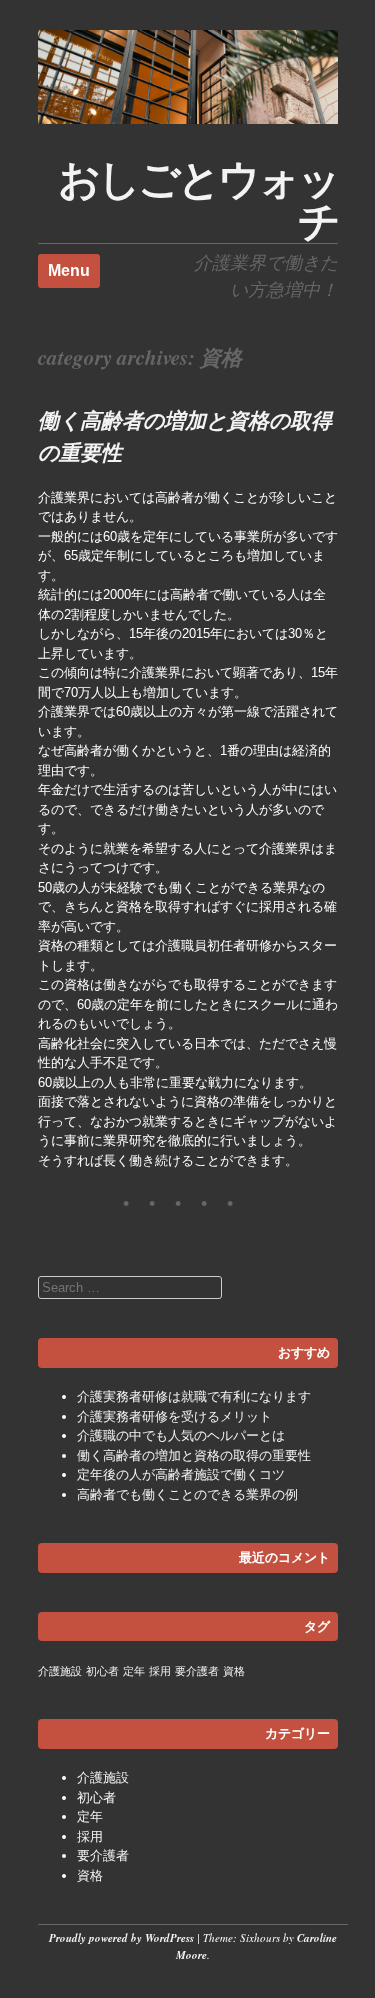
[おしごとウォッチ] (188, 119)
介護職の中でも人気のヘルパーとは (181, 1435)
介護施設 (60, 1671)
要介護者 (197, 1671)
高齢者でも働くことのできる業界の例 (187, 1494)
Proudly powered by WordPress (121, 1938)
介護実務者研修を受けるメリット (174, 1416)
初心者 (102, 1671)
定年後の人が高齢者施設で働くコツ (181, 1474)
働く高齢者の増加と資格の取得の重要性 (194, 1455)
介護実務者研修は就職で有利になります (194, 1396)
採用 (160, 1671)
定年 (134, 1671)
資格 (234, 1671)
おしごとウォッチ (198, 200)
